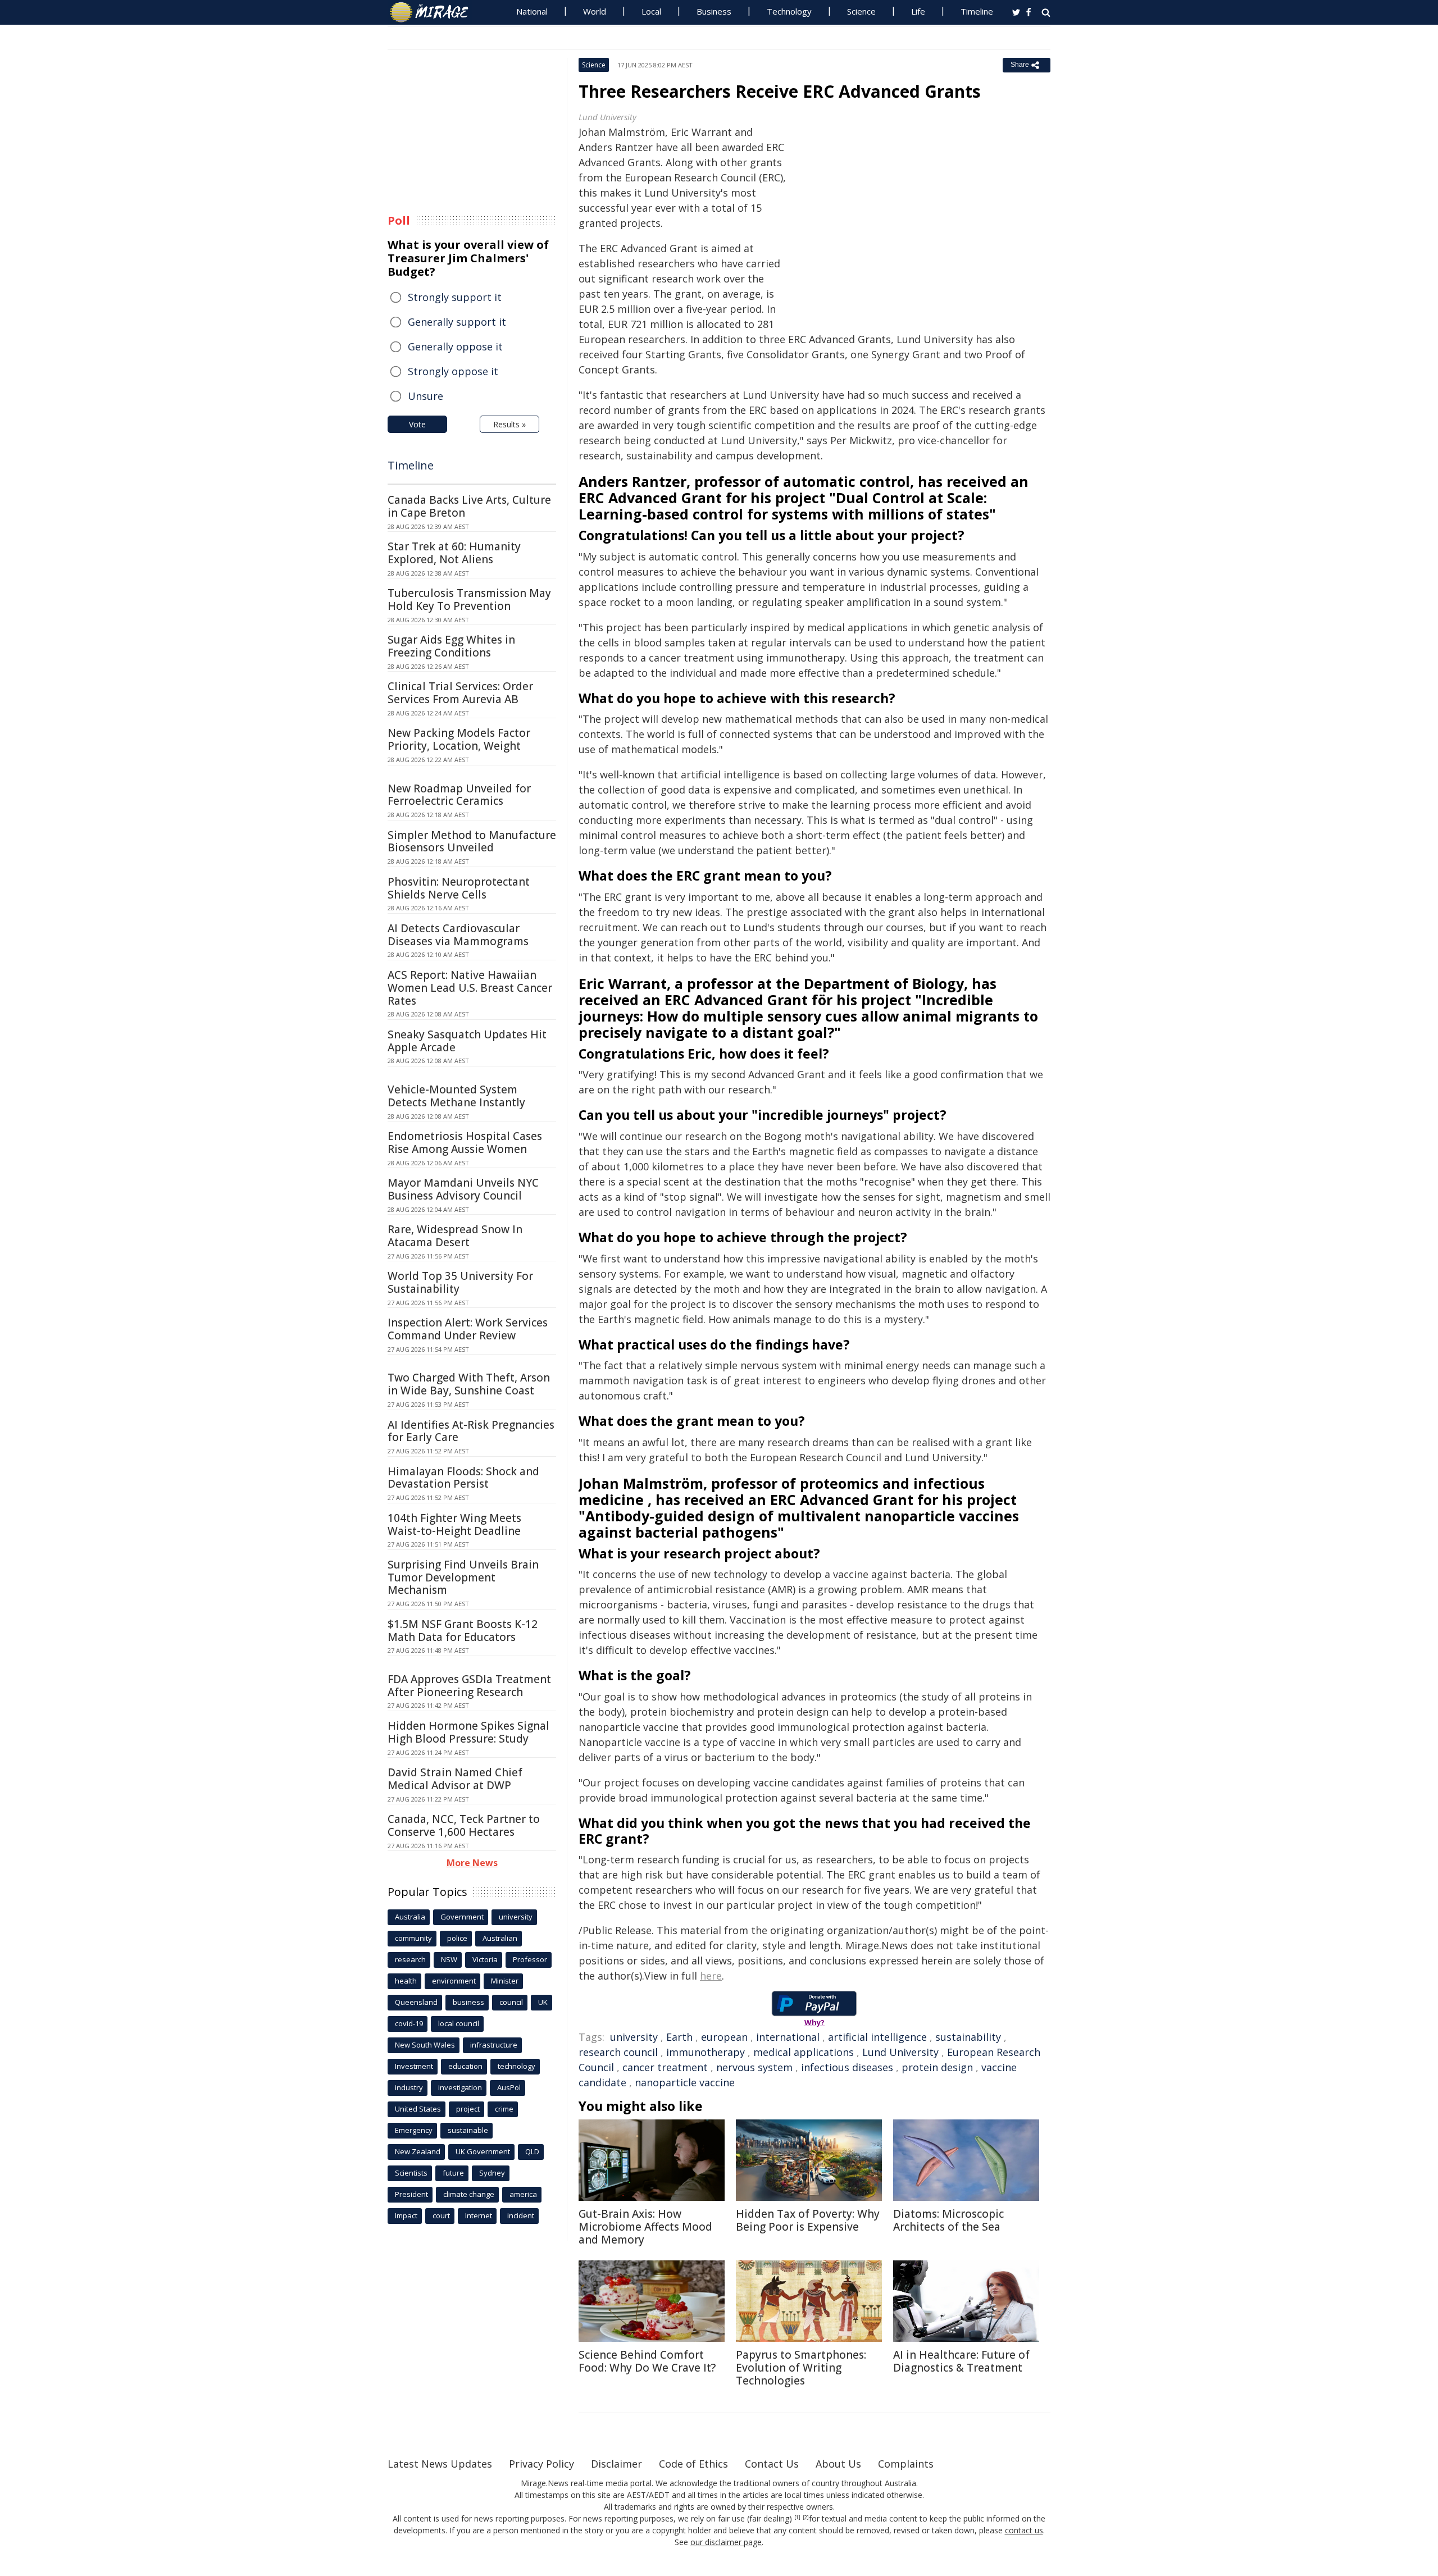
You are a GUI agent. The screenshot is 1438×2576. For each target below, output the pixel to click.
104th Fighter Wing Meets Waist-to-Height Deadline (454, 1524)
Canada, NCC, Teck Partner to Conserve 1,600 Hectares (464, 1825)
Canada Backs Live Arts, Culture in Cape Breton (469, 506)
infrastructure (494, 2045)
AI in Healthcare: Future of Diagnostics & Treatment (961, 2361)
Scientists (411, 2173)
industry (409, 2087)
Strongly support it (455, 297)
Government (462, 1917)
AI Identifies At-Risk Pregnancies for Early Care (471, 1431)
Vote (417, 424)
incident (521, 2215)
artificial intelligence (877, 2037)
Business (714, 11)
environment (454, 1981)
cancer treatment (665, 2067)
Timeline (977, 11)
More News (472, 1863)
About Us (838, 2464)
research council (618, 2052)
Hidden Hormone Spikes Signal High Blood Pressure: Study (468, 1732)
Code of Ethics (693, 2464)
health (406, 1981)
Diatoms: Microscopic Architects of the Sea (948, 2220)
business (468, 2002)
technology (517, 2066)
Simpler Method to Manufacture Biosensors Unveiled (472, 842)
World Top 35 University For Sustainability (460, 1282)
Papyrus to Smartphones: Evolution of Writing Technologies (801, 2368)
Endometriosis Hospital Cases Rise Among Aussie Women (465, 1143)
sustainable (468, 2130)
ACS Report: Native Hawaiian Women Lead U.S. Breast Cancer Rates (470, 988)
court (441, 2215)
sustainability (968, 2037)
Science (861, 11)
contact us (1024, 2530)
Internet (479, 2215)
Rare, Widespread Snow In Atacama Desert (455, 1236)
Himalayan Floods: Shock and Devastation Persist (463, 1478)
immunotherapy (706, 2052)
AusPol (509, 2087)
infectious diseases (847, 2067)
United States (418, 2109)
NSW (449, 1959)
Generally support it (457, 322)
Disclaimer (616, 2464)
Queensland (416, 2002)
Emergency (414, 2130)
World (595, 11)
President (411, 2194)
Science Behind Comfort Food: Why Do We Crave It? (647, 2361)
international (788, 2037)
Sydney (492, 2173)
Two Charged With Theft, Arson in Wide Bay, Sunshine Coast (469, 1384)
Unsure (426, 396)
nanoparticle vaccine (685, 2082)
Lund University (900, 2052)
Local (651, 11)
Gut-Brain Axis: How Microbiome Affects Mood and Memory (645, 2227)
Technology (789, 11)
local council (459, 2023)
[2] (806, 2518)
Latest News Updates (440, 2464)
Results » (509, 424)
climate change (469, 2194)
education (465, 2066)
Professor (530, 1959)
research (410, 1959)
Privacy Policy (541, 2464)
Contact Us (772, 2464)
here (711, 1976)
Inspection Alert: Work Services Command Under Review (468, 1329)
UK (543, 2002)
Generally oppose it (455, 346)
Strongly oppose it (453, 371)
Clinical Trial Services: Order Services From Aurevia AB (460, 693)
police (457, 1938)
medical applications (804, 2052)
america (523, 2194)
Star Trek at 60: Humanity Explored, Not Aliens (454, 553)
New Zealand (418, 2151)
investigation (460, 2087)
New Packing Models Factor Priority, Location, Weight (459, 739)
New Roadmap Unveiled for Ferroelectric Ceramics (459, 795)
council (511, 2002)
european (724, 2037)
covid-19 (409, 2023)
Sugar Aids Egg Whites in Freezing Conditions (451, 646)
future (453, 2173)
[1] (797, 2518)
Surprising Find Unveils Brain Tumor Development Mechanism (463, 1577)
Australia (410, 1917)
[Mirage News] (434, 12)
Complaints (906, 2464)
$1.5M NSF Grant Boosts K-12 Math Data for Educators (463, 1631)
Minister (505, 1981)
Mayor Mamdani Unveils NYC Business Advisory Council (463, 1189)
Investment (414, 2066)
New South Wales (425, 2045)
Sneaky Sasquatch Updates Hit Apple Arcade (467, 1041)
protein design (937, 2067)
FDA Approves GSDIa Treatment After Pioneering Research (469, 1686)
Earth (679, 2037)
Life (918, 11)
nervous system (754, 2067)
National (532, 11)
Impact (406, 2215)
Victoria (485, 1959)
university (634, 2037)
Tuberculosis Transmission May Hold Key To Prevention (469, 599)
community (413, 1938)
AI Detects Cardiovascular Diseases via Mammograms (458, 935)
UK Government (483, 2151)
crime (504, 2109)
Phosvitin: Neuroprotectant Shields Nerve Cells (459, 888)
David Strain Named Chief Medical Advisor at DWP (455, 1779)
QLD (532, 2151)
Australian (500, 1938)
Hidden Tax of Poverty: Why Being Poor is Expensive (808, 2220)
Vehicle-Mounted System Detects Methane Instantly (456, 1096)
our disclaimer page (726, 2542)
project (468, 2109)
